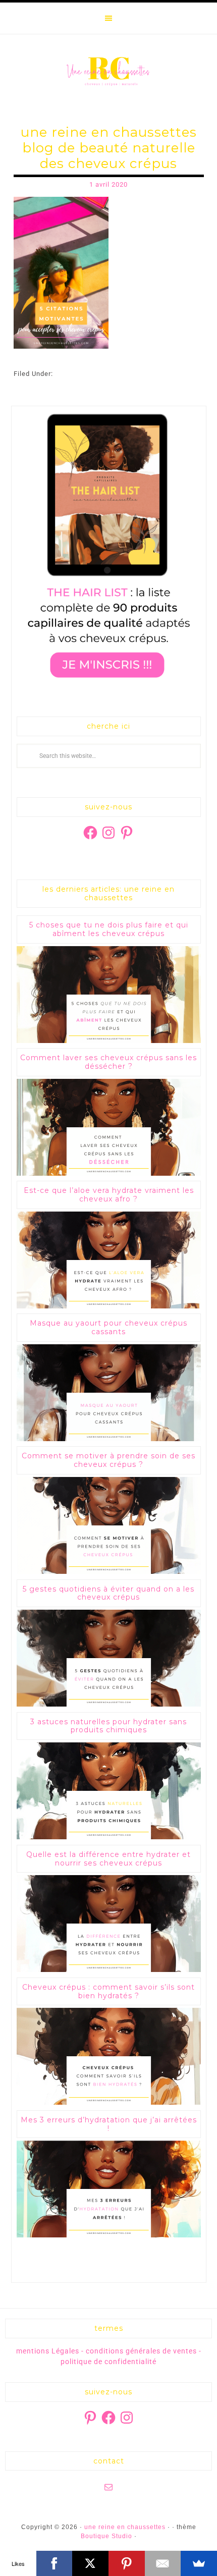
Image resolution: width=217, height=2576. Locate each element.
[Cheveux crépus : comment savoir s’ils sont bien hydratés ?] (109, 2102)
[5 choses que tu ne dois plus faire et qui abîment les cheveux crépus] (109, 1041)
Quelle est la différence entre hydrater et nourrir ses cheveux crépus (108, 1859)
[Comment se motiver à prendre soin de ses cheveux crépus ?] (109, 1572)
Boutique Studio (106, 2536)
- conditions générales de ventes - (141, 2351)
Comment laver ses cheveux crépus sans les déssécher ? (108, 1062)
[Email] (163, 2563)
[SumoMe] (199, 2563)
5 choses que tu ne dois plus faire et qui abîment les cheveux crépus (109, 929)
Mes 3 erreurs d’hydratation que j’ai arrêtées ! (109, 2124)
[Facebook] (55, 2563)
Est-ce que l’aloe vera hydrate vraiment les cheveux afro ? (109, 1195)
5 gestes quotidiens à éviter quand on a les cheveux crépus (108, 1593)
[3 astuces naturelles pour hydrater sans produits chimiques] (109, 1837)
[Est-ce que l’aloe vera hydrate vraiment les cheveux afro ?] (109, 1306)
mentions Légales (48, 2351)
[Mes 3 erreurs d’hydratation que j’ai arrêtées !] (109, 2235)
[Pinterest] (127, 2563)
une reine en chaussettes (109, 71)
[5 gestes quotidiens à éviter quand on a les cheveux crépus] (109, 1704)
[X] (90, 2563)
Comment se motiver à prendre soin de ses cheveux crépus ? (108, 1460)
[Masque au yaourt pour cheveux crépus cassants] (109, 1439)
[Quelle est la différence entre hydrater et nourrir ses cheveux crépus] (109, 1970)
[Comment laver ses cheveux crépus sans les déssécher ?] (109, 1173)
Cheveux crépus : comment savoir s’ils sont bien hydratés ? (108, 1991)
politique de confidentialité (108, 2362)
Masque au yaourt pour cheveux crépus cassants (108, 1327)
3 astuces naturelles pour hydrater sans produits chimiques (108, 1726)
